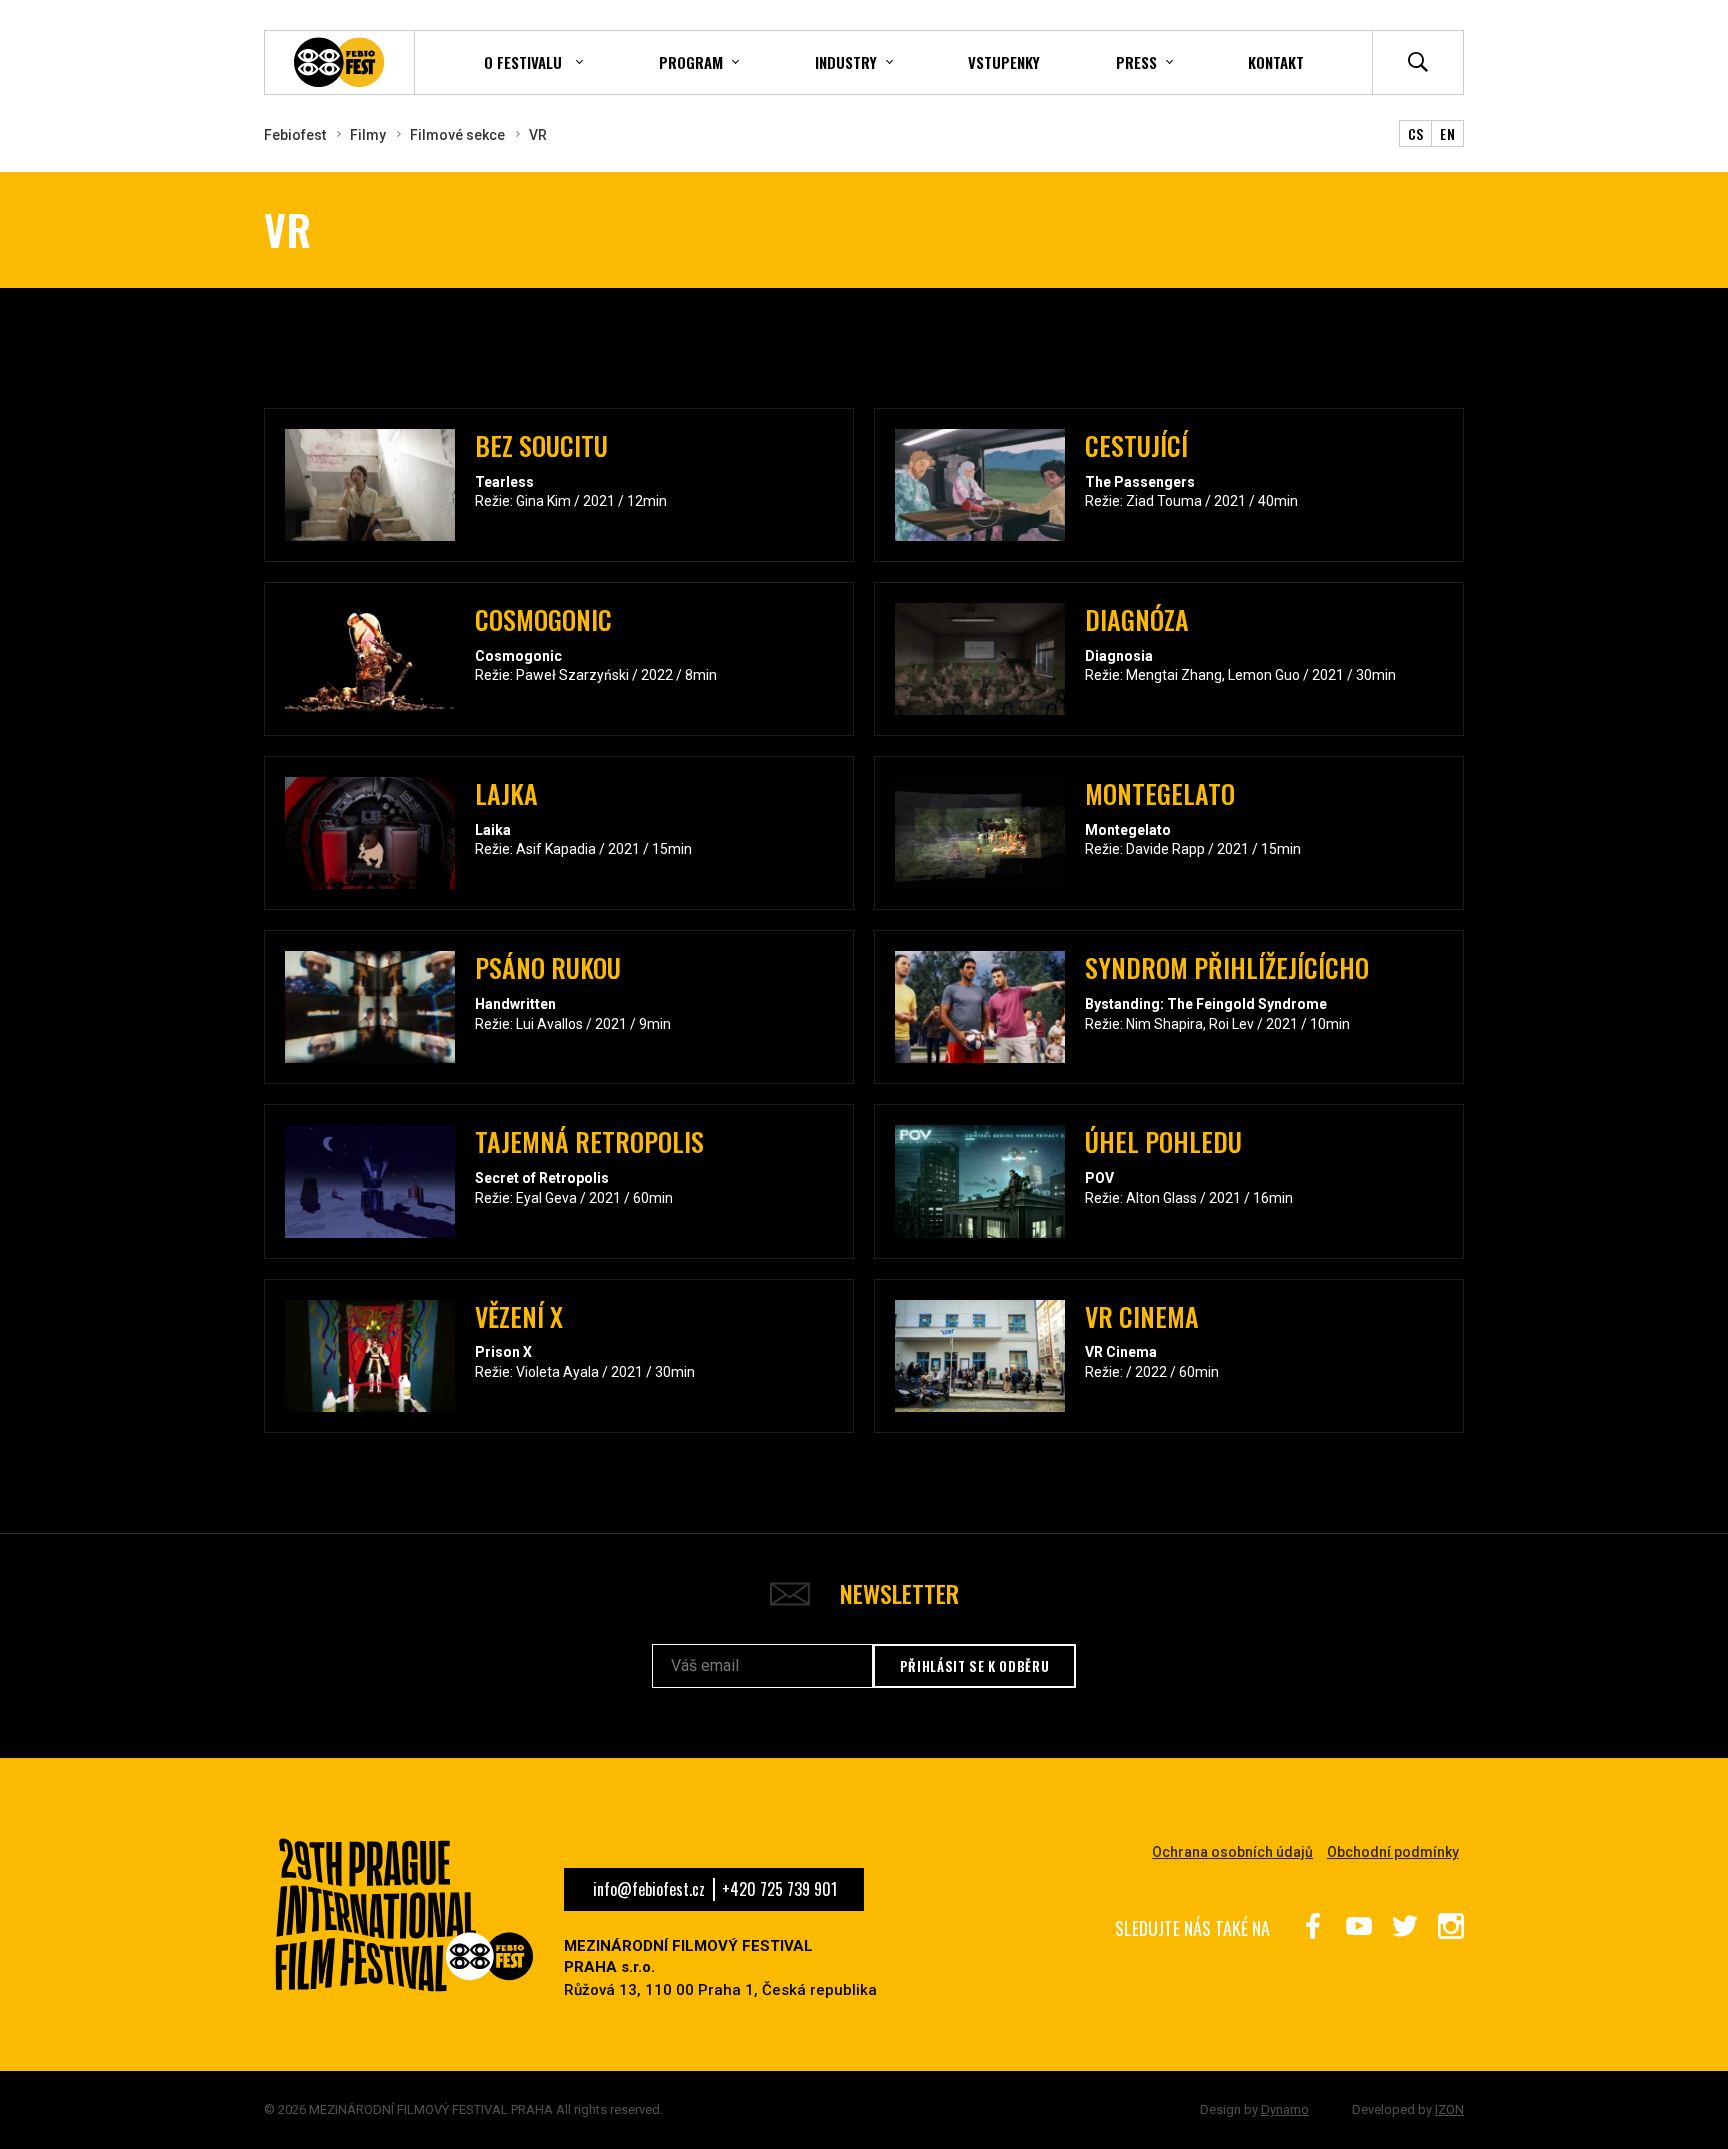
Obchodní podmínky (1393, 1852)
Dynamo (1285, 2109)
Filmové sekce (457, 135)
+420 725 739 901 (779, 1889)
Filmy (368, 135)
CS (1416, 133)
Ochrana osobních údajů (1232, 1852)
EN (1447, 133)
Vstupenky (1004, 62)
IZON (1449, 2109)
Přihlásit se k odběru (975, 1666)
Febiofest (295, 135)
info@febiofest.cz (649, 1889)
